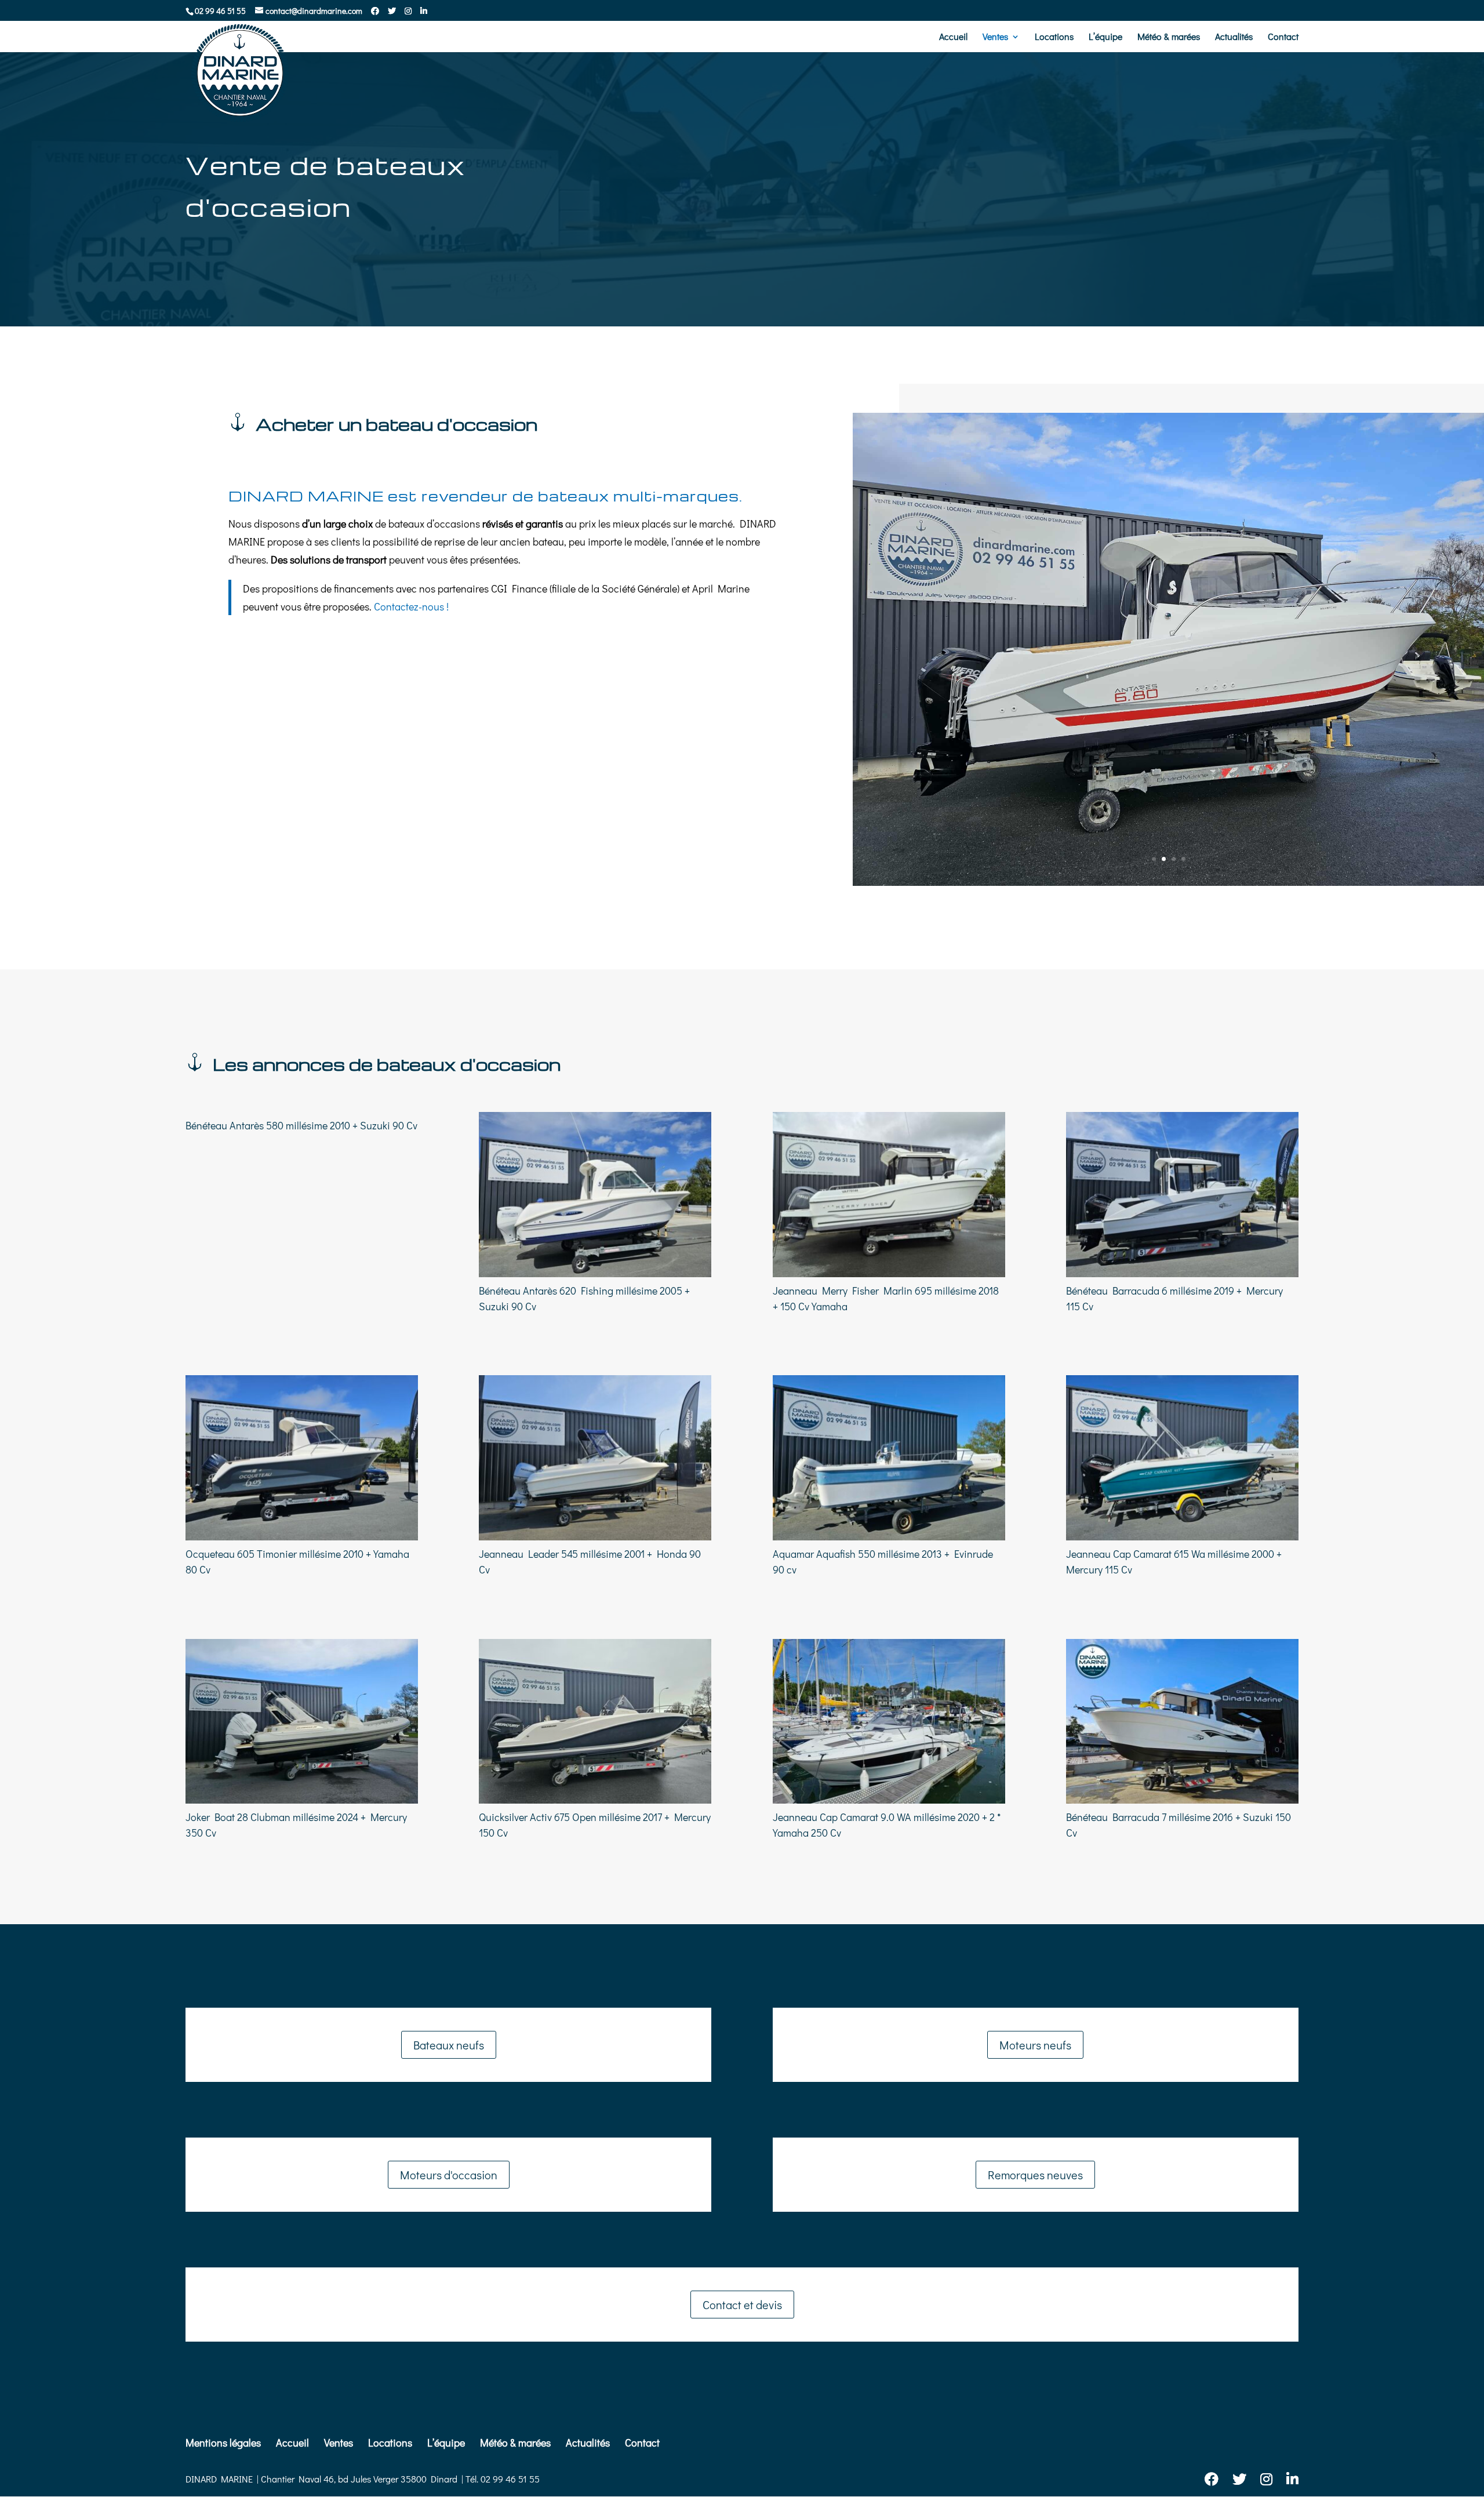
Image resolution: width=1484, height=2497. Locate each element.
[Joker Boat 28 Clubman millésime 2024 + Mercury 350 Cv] (302, 1722)
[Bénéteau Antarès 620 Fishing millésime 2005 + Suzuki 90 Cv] (595, 1195)
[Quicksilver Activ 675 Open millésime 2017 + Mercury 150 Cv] (595, 1722)
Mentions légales (223, 2443)
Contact (1283, 37)
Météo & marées (1169, 37)
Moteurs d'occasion (449, 2175)
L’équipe (1105, 37)
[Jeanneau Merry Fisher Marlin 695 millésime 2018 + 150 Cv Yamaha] (889, 1195)
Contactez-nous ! (411, 606)
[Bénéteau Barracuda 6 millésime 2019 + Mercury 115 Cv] (1182, 1195)
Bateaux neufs (449, 2045)
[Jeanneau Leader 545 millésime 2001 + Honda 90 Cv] (595, 1458)
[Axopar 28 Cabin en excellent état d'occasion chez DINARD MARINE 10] (1168, 882)
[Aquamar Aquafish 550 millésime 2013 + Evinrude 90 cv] (889, 1458)
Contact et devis (742, 2305)
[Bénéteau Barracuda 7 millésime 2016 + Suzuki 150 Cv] (1182, 1722)
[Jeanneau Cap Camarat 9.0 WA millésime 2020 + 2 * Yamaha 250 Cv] (889, 1722)
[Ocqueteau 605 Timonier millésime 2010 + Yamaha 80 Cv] (302, 1458)
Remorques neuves (1035, 2175)
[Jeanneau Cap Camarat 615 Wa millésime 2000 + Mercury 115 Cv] (1182, 1458)
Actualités (1234, 37)
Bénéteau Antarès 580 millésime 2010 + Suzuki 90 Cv (301, 1125)
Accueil (953, 37)
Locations (1054, 37)
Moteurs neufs (1035, 2045)
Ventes (995, 37)
